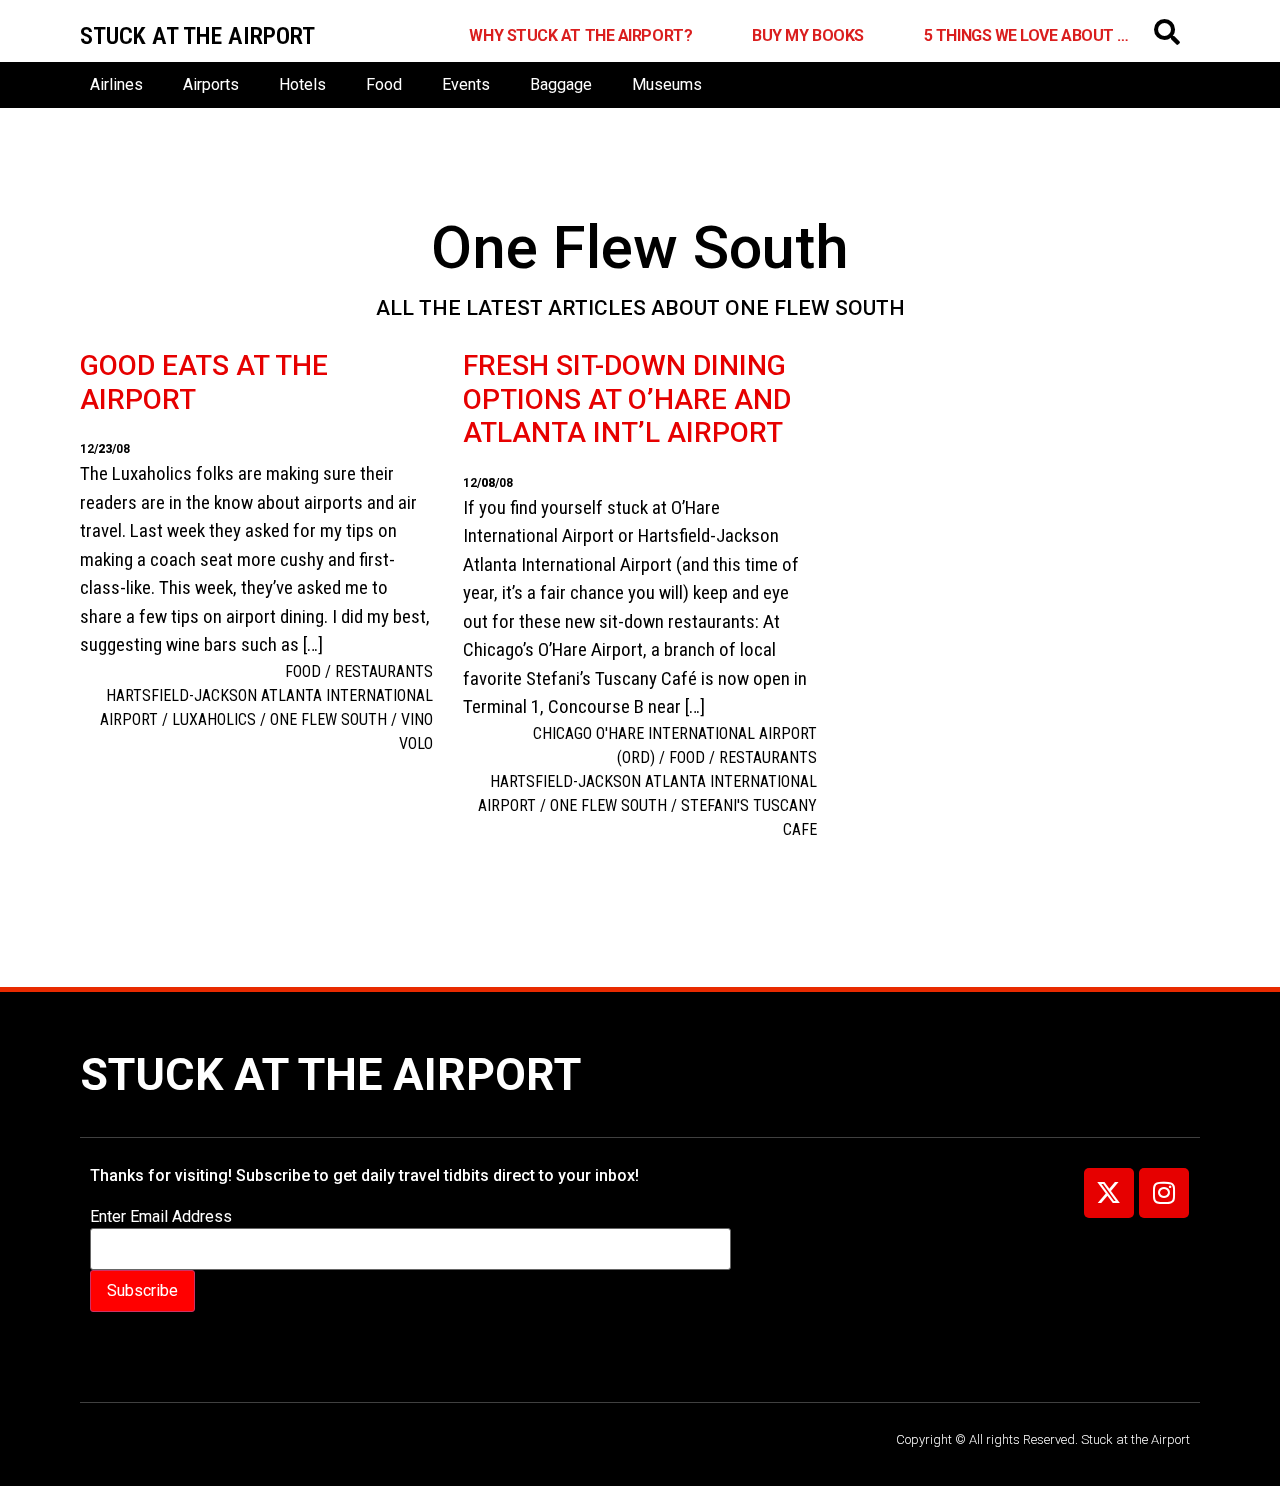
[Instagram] (1164, 1193)
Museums (667, 84)
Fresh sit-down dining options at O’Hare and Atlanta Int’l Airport (627, 399)
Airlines (116, 84)
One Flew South (328, 719)
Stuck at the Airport (330, 1074)
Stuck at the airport (197, 36)
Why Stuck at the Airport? (580, 35)
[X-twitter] (1109, 1193)
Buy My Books (808, 35)
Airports (211, 84)
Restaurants (384, 671)
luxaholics (214, 719)
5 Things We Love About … (1026, 35)
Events (466, 84)
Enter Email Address (161, 1217)
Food (384, 84)
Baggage (561, 84)
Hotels (302, 84)
